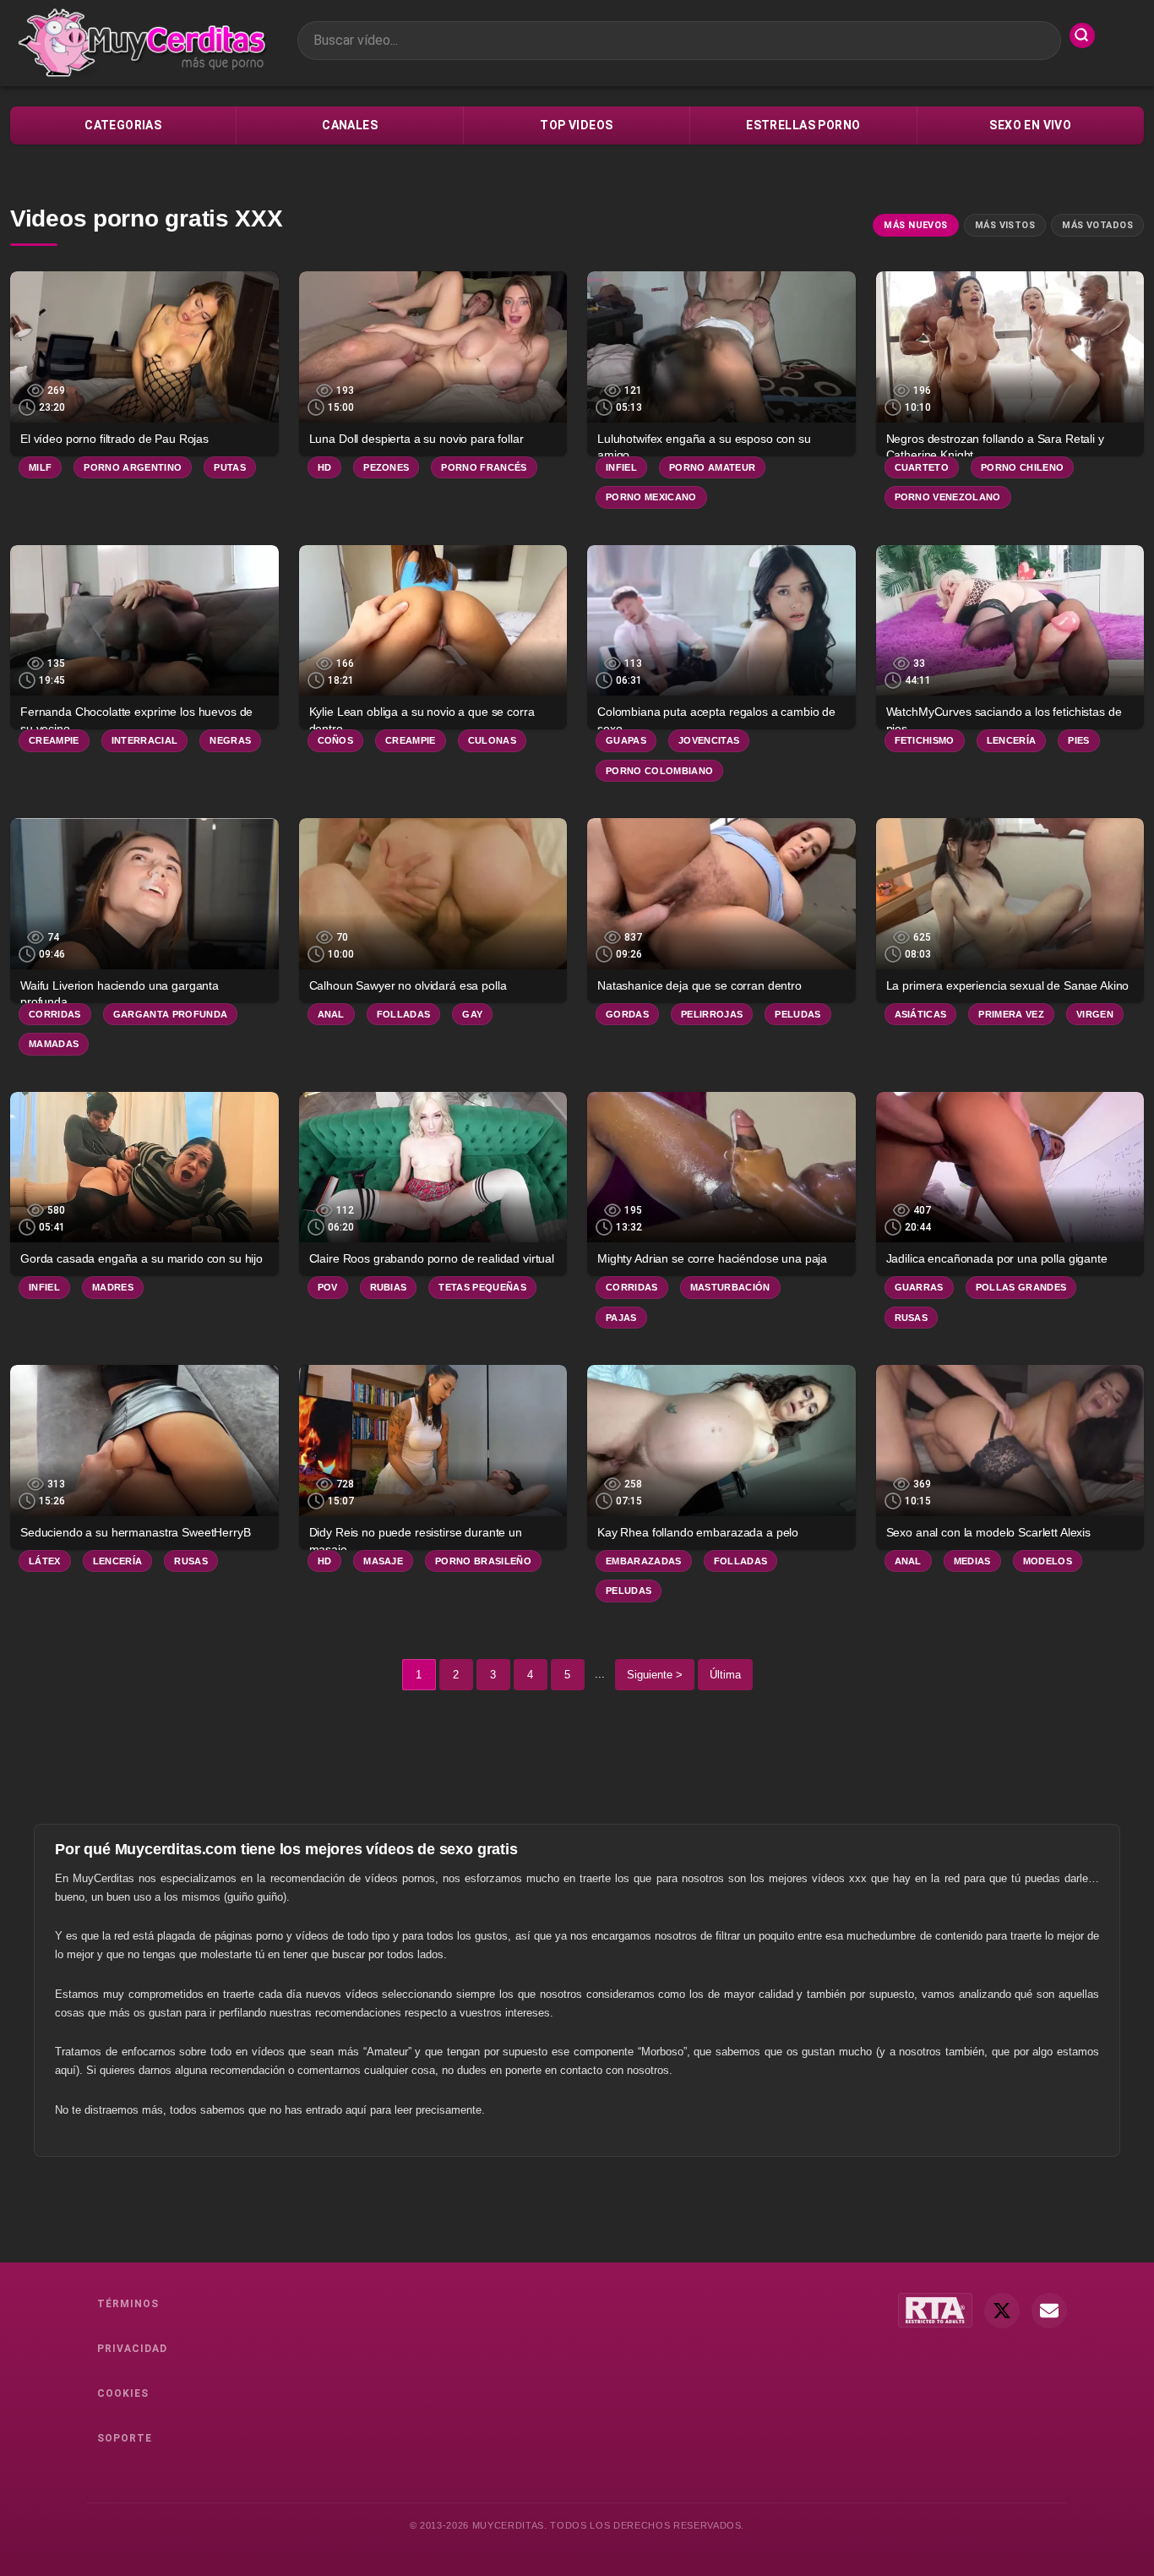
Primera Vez (1011, 1014)
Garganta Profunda (171, 1014)
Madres (113, 1287)
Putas (230, 467)
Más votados (1097, 225)
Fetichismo (925, 740)
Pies (1078, 740)
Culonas (492, 740)
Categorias (123, 125)
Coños (336, 740)
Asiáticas (921, 1014)
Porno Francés (484, 467)
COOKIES (123, 2393)
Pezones (386, 467)
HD (325, 467)
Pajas (621, 1318)
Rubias (389, 1287)
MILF (40, 467)
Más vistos (1005, 225)
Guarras (919, 1287)
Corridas (55, 1014)
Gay (472, 1014)
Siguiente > (655, 1675)
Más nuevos (915, 225)
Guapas (626, 740)
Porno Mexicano (651, 497)
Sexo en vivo (1030, 125)
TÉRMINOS (128, 2304)
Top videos (576, 125)
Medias (972, 1561)
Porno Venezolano (948, 497)
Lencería (1012, 740)
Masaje (383, 1561)
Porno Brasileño (483, 1561)
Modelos (1048, 1561)
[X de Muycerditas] (1002, 2311)
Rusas (912, 1318)
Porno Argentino (133, 467)
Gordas (627, 1014)
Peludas (797, 1014)
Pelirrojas (712, 1014)
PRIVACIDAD (132, 2349)
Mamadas (54, 1044)
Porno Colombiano (659, 771)
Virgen (1095, 1014)
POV (328, 1287)
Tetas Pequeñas (482, 1287)
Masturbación (730, 1287)
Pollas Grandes (1021, 1287)
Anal (331, 1014)
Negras (230, 740)
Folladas (404, 1014)
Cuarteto (922, 467)
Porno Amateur (712, 467)
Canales (350, 125)
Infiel (621, 467)
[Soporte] (1049, 2311)
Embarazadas (644, 1561)
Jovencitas (709, 740)
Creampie (54, 740)
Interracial (145, 740)
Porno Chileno (1022, 467)
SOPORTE (125, 2438)
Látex (45, 1561)
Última (725, 1675)
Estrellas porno (803, 125)
